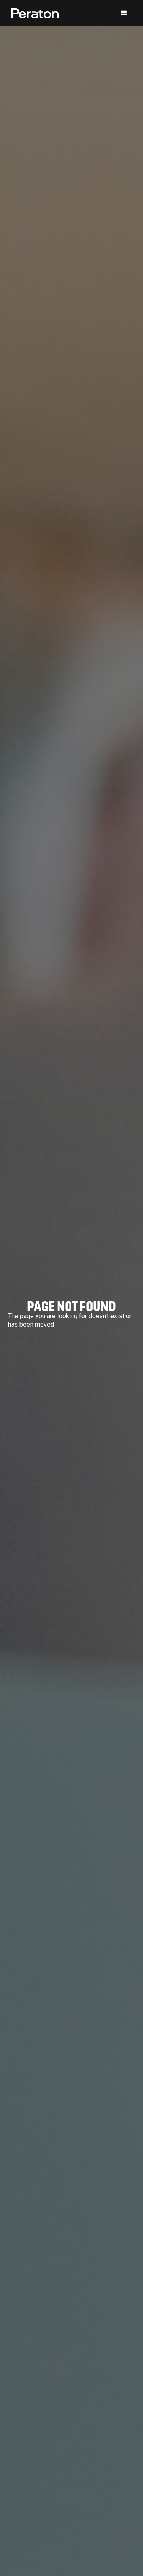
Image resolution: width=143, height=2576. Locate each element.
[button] (124, 13)
